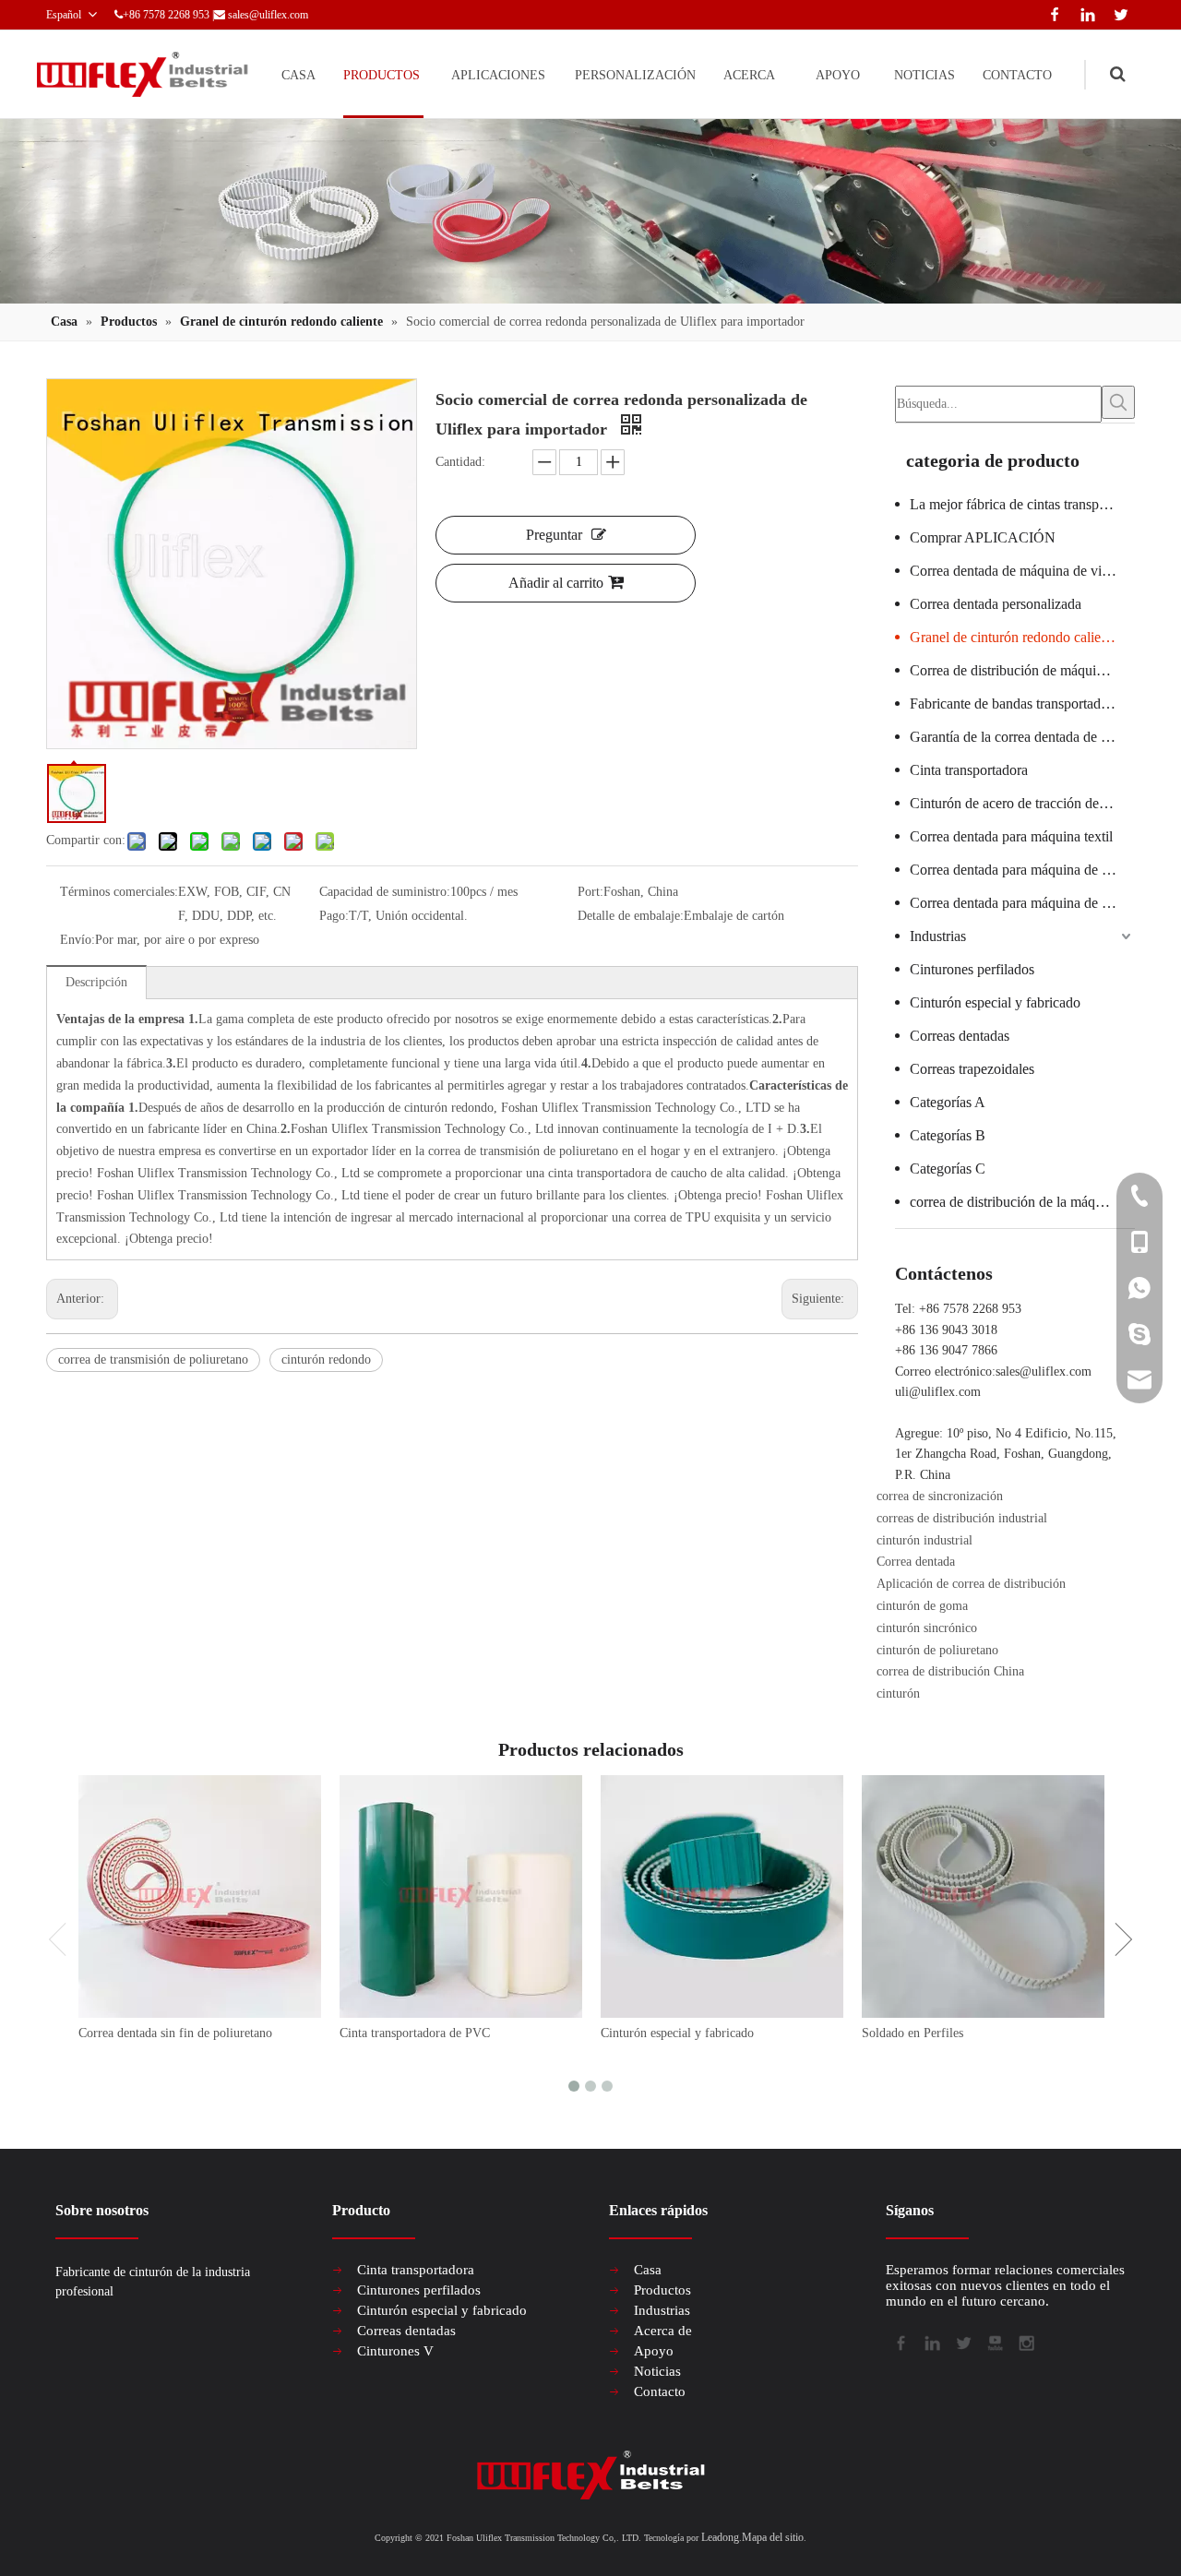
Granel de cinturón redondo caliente (1014, 637)
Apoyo (654, 2351)
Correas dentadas (960, 1036)
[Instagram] (1025, 2342)
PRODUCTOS (382, 75)
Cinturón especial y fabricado (995, 1002)
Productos (662, 2290)
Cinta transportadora (969, 770)
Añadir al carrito (556, 583)
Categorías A (948, 1102)
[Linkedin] (1084, 12)
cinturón (898, 1693)
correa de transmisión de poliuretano (153, 1360)
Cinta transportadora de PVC (415, 2033)
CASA (298, 75)
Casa (648, 2270)
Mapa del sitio (773, 2537)
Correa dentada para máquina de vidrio (1022, 903)
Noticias (657, 2371)
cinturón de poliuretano (937, 1650)
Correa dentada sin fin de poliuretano (175, 2033)
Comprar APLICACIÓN (983, 537)
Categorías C (948, 1169)
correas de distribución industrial (962, 1518)
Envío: (78, 940)
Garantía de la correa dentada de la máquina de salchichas (1022, 737)
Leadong (720, 2537)
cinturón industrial (925, 1540)
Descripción (96, 982)
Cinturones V (395, 2351)
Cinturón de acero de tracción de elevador (1022, 803)
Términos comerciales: (119, 892)
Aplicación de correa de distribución (971, 1584)
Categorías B (948, 1135)
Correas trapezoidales (972, 1069)
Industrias (938, 936)
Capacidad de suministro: (385, 892)
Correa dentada (916, 1562)
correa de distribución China (950, 1671)
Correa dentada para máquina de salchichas (1022, 870)
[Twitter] (1118, 12)
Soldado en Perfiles (913, 2033)
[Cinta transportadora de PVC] (461, 1896)
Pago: (334, 916)
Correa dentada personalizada (996, 604)
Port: (590, 892)
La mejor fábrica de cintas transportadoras (1022, 504)
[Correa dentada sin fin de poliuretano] (200, 1896)
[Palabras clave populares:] (1118, 402)
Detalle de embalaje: (631, 916)
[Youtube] (994, 2342)
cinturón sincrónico (927, 1628)
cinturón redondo (326, 1360)
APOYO (838, 75)
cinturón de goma (922, 1606)
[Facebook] (1051, 12)
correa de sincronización (940, 1496)
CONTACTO (1017, 75)
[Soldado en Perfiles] (983, 1896)
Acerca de (663, 2331)
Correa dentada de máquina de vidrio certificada (1022, 571)
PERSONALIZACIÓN (635, 75)
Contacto (660, 2391)
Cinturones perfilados (972, 969)
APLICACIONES (498, 75)
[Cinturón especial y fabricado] (722, 1896)
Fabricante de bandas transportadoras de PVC (1022, 704)
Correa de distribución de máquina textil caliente (1022, 670)
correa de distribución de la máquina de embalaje (1022, 1202)
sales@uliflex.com (268, 15)
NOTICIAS (925, 75)
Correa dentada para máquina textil (1011, 836)
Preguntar (554, 535)
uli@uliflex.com (938, 1392)
